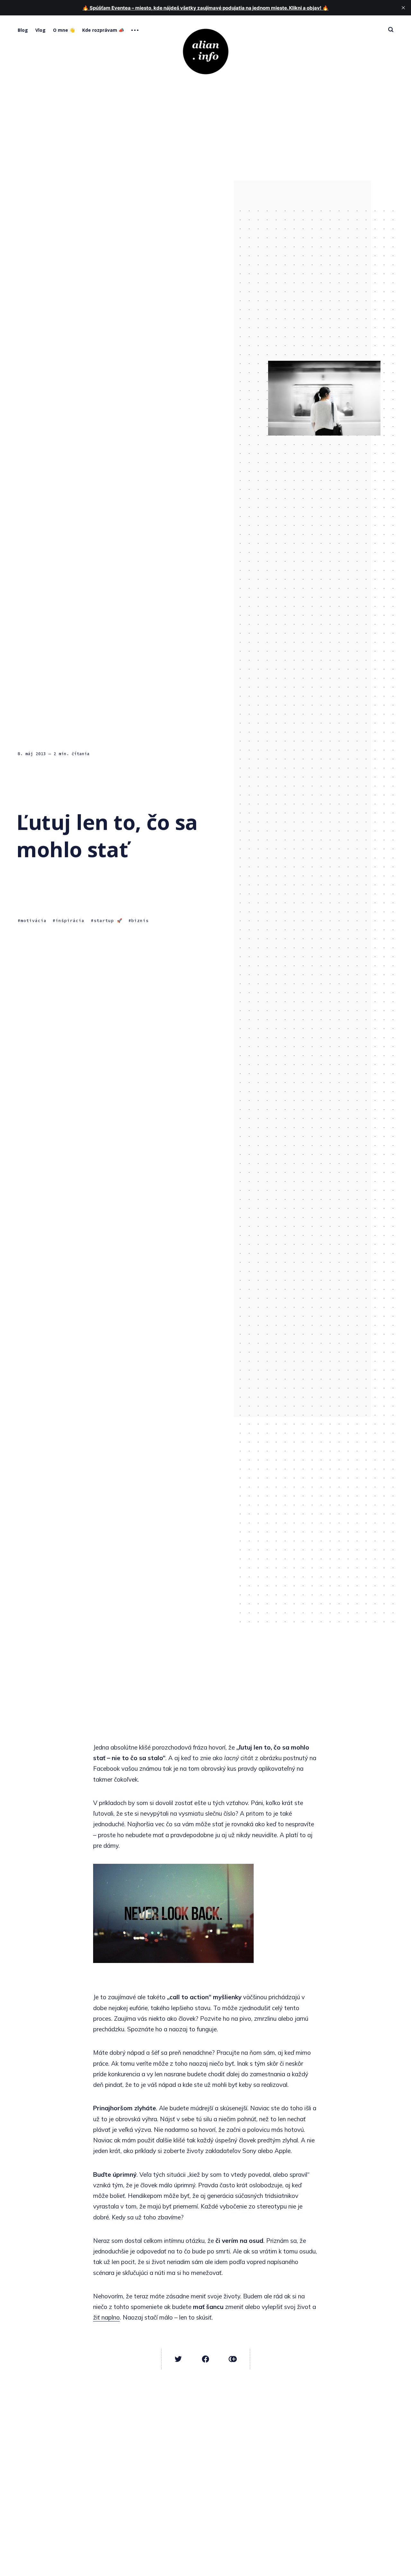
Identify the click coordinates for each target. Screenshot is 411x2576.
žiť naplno (106, 2317)
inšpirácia (70, 921)
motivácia (34, 921)
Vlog (40, 30)
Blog (23, 30)
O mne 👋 (64, 30)
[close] (403, 8)
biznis (140, 921)
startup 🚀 (108, 921)
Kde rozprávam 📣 (103, 30)
